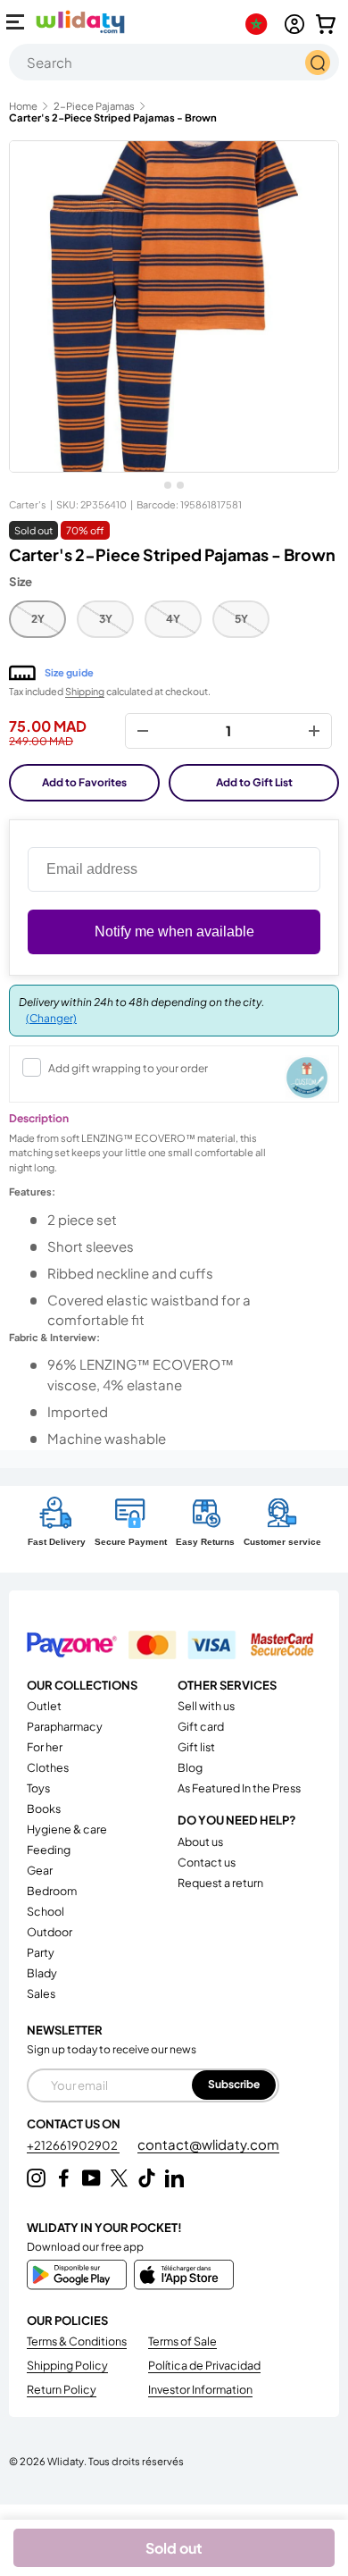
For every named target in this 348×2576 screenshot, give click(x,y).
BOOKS (44, 1808)
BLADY (42, 1973)
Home (23, 106)
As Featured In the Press (239, 1788)
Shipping (85, 691)
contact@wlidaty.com (208, 2144)
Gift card (201, 1726)
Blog (190, 1767)
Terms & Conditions (77, 2341)
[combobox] (174, 62)
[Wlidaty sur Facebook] (64, 2178)
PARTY (41, 1952)
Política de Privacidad (204, 2365)
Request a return (220, 1883)
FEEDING (49, 1850)
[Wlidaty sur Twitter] (119, 2178)
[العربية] (260, 24)
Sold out (174, 2548)
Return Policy (62, 2389)
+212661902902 (73, 2145)
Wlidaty (66, 2461)
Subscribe (234, 2084)
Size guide (69, 672)
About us (200, 1842)
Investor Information (200, 2389)
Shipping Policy (67, 2365)
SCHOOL (46, 1911)
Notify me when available (174, 931)
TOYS (38, 1788)
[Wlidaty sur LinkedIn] (174, 2178)
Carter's (28, 504)
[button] (326, 24)
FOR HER (45, 1747)
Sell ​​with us (206, 1706)
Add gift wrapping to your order (128, 1068)
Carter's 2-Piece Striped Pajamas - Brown (113, 117)
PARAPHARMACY (65, 1726)
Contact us (207, 1862)
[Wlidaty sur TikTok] (147, 2178)
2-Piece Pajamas (94, 106)
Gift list (196, 1747)
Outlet (44, 1706)
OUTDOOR (50, 1932)
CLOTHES (48, 1767)
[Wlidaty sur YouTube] (91, 2178)
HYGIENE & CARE (67, 1829)
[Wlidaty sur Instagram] (36, 2178)
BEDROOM (52, 1891)
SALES (41, 1993)
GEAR (40, 1870)
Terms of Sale (182, 2341)
